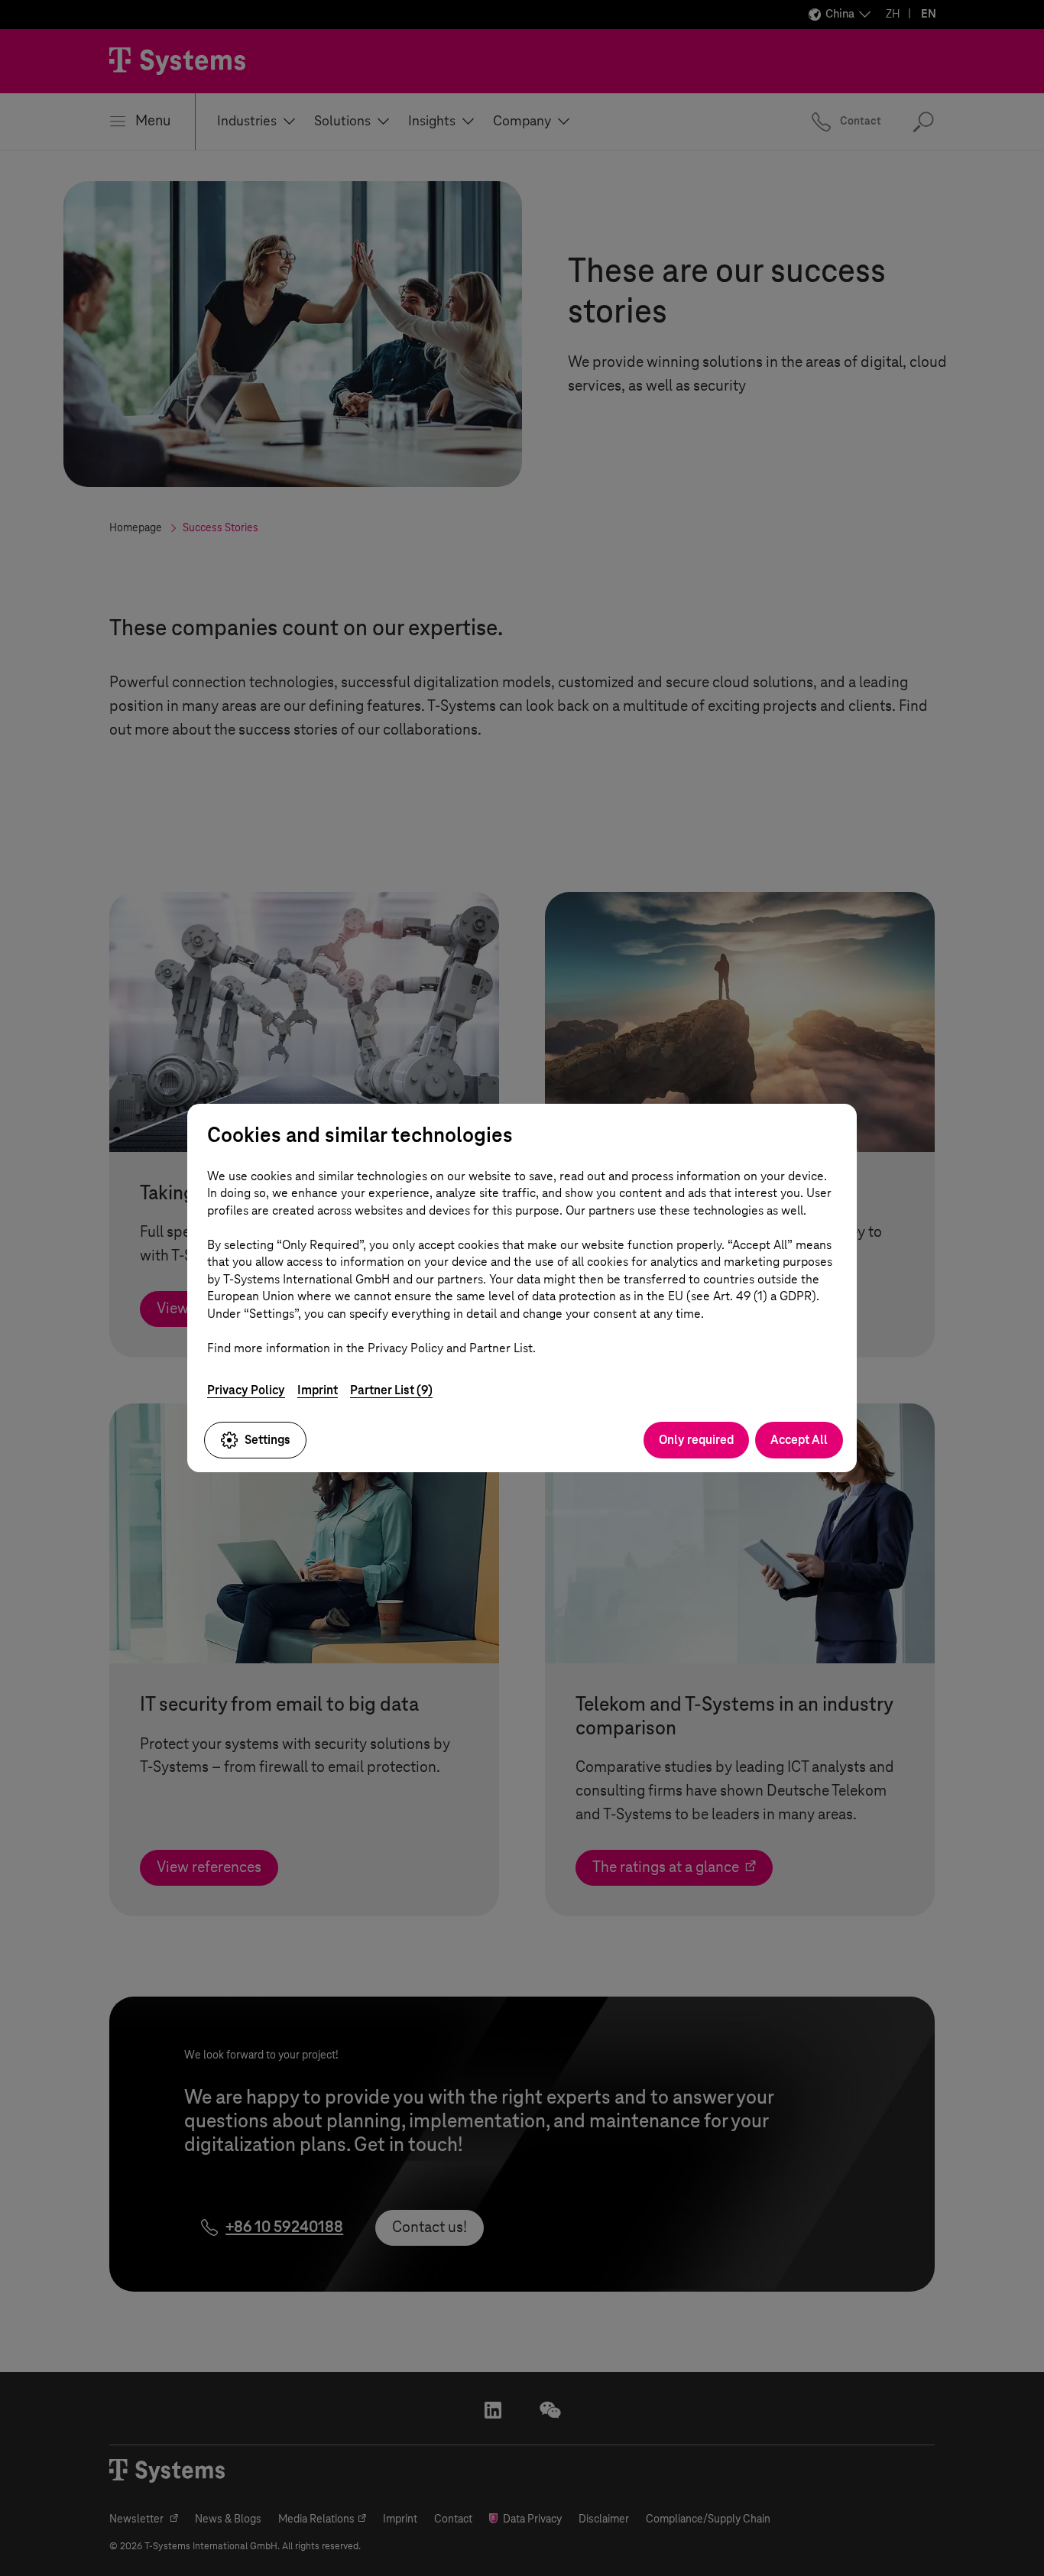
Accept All (799, 1440)
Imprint (318, 1390)
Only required (696, 1440)
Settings (267, 1440)
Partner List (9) (391, 1390)
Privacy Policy (246, 1390)
